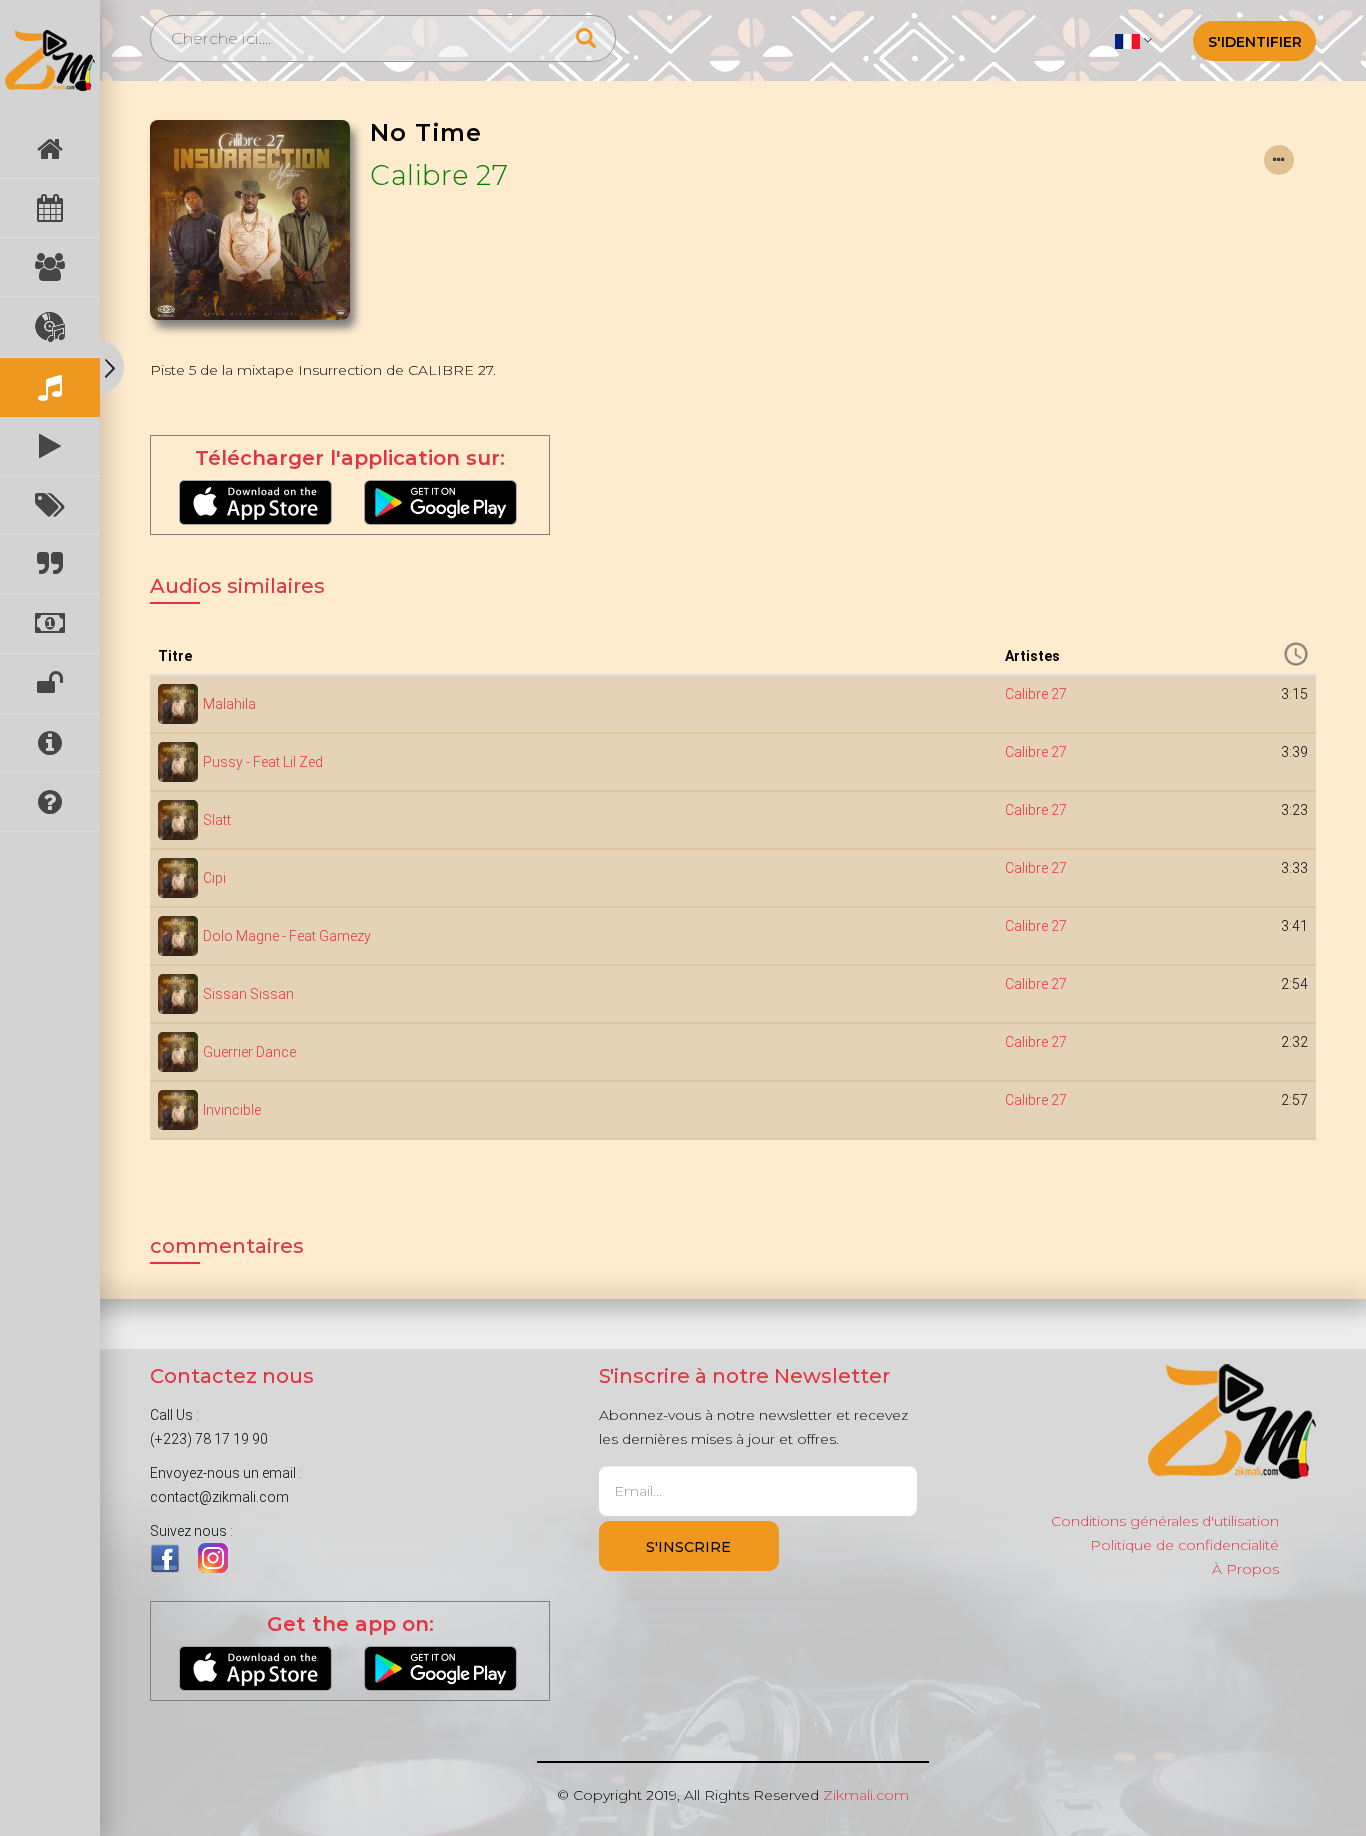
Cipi (214, 878)
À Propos (1245, 1569)
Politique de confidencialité (1184, 1545)
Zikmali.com (866, 1795)
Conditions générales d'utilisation (1165, 1521)
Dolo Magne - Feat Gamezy (287, 936)
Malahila (229, 704)
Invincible (232, 1110)
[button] (1133, 40)
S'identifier (1255, 42)
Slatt (217, 820)
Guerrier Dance (249, 1052)
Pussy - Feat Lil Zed (263, 762)
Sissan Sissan (248, 994)
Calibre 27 (439, 175)
